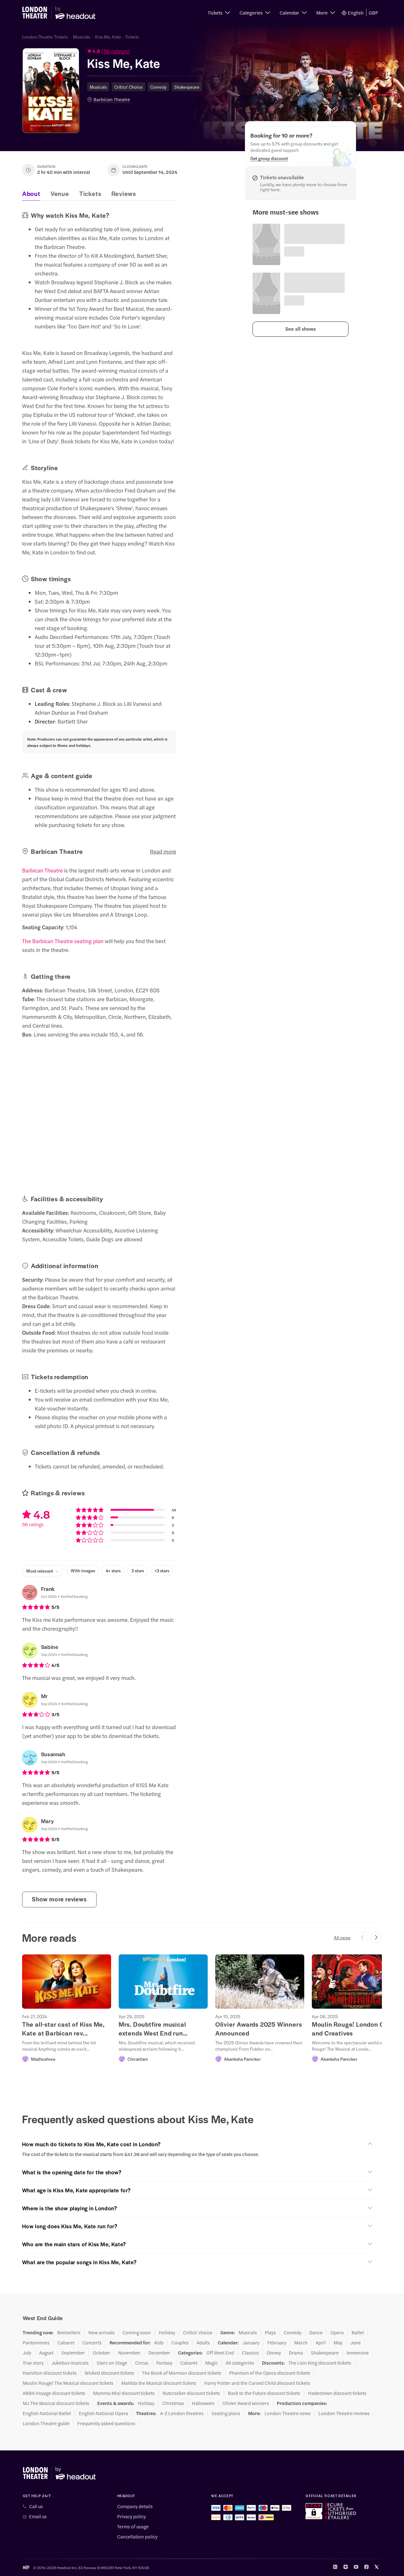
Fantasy (164, 2363)
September (73, 2353)
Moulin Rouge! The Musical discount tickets (68, 2383)
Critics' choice (198, 2332)
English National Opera (104, 2413)
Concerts (92, 2343)
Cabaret (66, 2343)
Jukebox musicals (70, 2363)
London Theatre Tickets (45, 37)
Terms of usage (133, 2526)
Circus (142, 2363)
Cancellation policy (137, 2537)
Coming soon (137, 2332)
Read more (163, 851)
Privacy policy (131, 2516)
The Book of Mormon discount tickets (182, 2373)
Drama (296, 2353)
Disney (274, 2353)
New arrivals (101, 2332)
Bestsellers (69, 2332)
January (251, 2343)
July (27, 2353)
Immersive (358, 2353)
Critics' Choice (128, 87)
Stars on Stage (112, 2363)
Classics (250, 2353)
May (338, 2343)
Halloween (203, 2403)
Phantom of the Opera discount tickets (270, 2373)
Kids (159, 2343)
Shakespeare (187, 87)
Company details (135, 2506)
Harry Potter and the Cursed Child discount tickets (257, 2383)
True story (33, 2363)
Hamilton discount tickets (50, 2373)
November (129, 2353)
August (46, 2353)
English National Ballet (47, 2413)
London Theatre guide (46, 2423)
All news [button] (342, 1937)
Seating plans (226, 2413)
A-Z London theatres (182, 2413)
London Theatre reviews (344, 2413)
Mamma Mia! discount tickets (124, 2393)
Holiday (167, 2332)
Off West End (220, 2353)
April (321, 2343)
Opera (337, 2332)
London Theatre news (288, 2413)
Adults (203, 2343)
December (159, 2353)
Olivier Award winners (246, 2403)
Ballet (358, 2332)
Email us (38, 2516)
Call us (36, 2506)
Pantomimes (36, 2343)
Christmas (173, 2403)
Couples (180, 2343)
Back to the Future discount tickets (264, 2393)
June (356, 2343)
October (101, 2353)
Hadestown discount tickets (337, 2393)
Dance (316, 2332)
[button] (219, 13)
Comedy (158, 87)
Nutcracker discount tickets (191, 2393)
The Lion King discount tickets (320, 2363)
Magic (211, 2363)
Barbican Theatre (112, 99)
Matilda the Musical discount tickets (159, 2383)
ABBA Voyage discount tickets (54, 2393)
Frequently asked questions (106, 2423)
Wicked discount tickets (109, 2373)
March (301, 2343)
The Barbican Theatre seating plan (63, 941)
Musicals (81, 37)
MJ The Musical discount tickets (56, 2403)
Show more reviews (59, 1899)
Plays (270, 2332)
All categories (240, 2363)
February (277, 2343)
